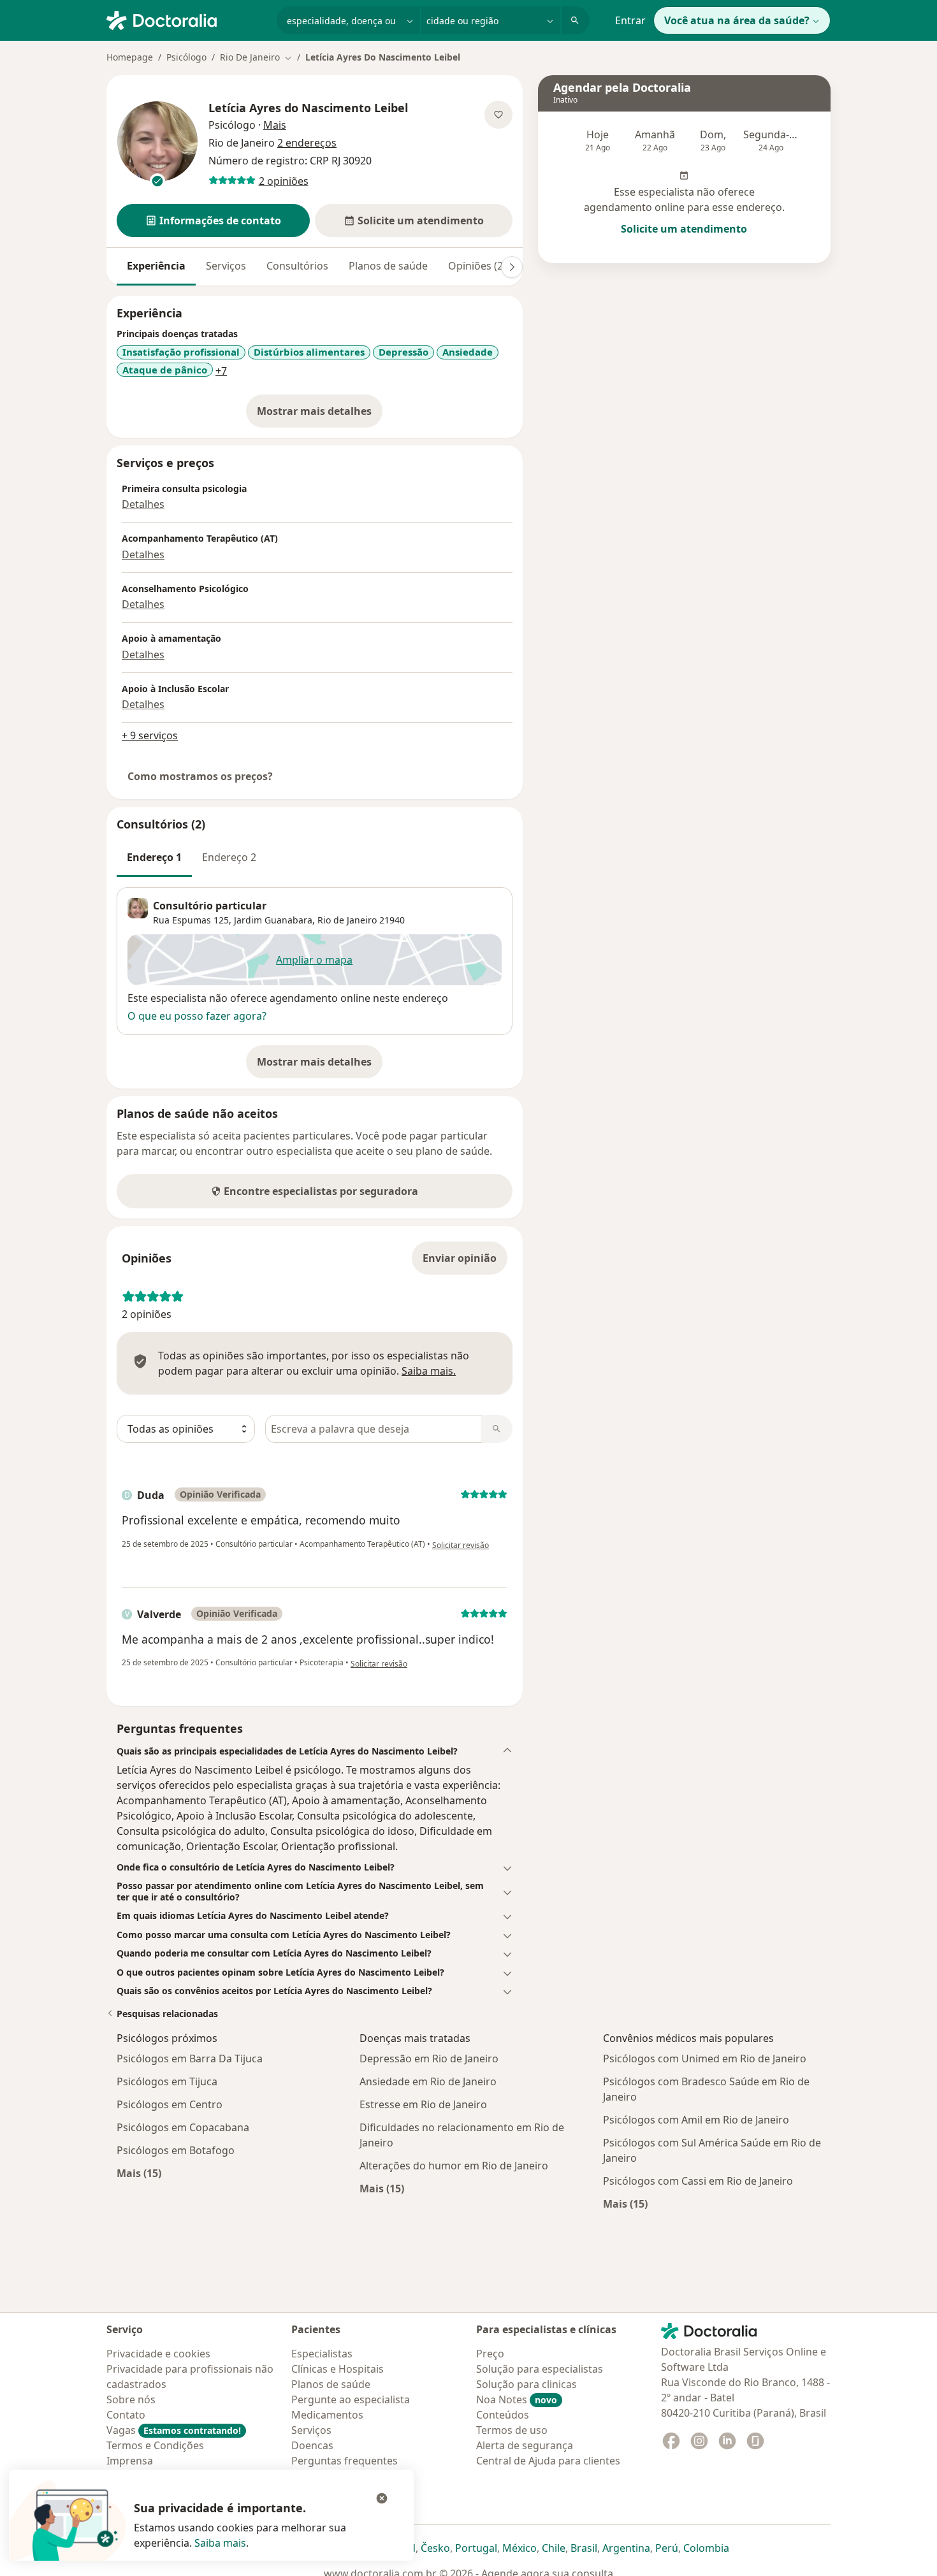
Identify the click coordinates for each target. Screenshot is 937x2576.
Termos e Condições (155, 2445)
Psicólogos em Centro (170, 2104)
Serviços (226, 266)
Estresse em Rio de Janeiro (423, 2104)
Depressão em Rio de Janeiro (429, 2059)
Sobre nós (131, 2399)
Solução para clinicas (527, 2384)
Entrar (630, 20)
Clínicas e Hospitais (338, 2369)
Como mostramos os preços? (200, 776)
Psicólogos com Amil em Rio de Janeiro (696, 2120)
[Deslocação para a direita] (512, 267)
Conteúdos (503, 2415)
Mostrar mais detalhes (320, 415)
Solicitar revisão (461, 1545)
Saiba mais (220, 2543)
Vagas (174, 2430)
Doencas (312, 2445)
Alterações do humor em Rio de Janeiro (454, 2166)
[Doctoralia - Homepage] (186, 19)
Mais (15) (139, 2173)
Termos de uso (512, 2430)
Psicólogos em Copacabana (183, 2127)
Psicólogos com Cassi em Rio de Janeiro (698, 2181)
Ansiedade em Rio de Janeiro (428, 2081)
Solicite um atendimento (684, 229)
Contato (126, 2415)
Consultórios (297, 266)
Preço (490, 2354)
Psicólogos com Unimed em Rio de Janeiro (705, 2059)
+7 (221, 371)
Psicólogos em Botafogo (176, 2150)
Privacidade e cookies (158, 2354)
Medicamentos (327, 2415)
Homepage (130, 57)
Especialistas (322, 2354)
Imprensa (130, 2461)
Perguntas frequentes (345, 2461)
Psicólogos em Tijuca (167, 2081)
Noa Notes (517, 2399)
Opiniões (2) (477, 266)
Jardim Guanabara (273, 920)
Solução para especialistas (540, 2369)
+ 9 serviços (150, 735)
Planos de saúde (388, 266)
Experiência (156, 266)
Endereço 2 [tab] (229, 857)
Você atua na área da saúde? (737, 20)
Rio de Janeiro (347, 920)
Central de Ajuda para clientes (548, 2461)
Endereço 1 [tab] (154, 857)
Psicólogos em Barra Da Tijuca (190, 2059)
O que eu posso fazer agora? (197, 1016)
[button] (213, 221)
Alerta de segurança (525, 2445)
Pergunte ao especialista (351, 2399)
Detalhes (143, 504)
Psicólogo (186, 57)
